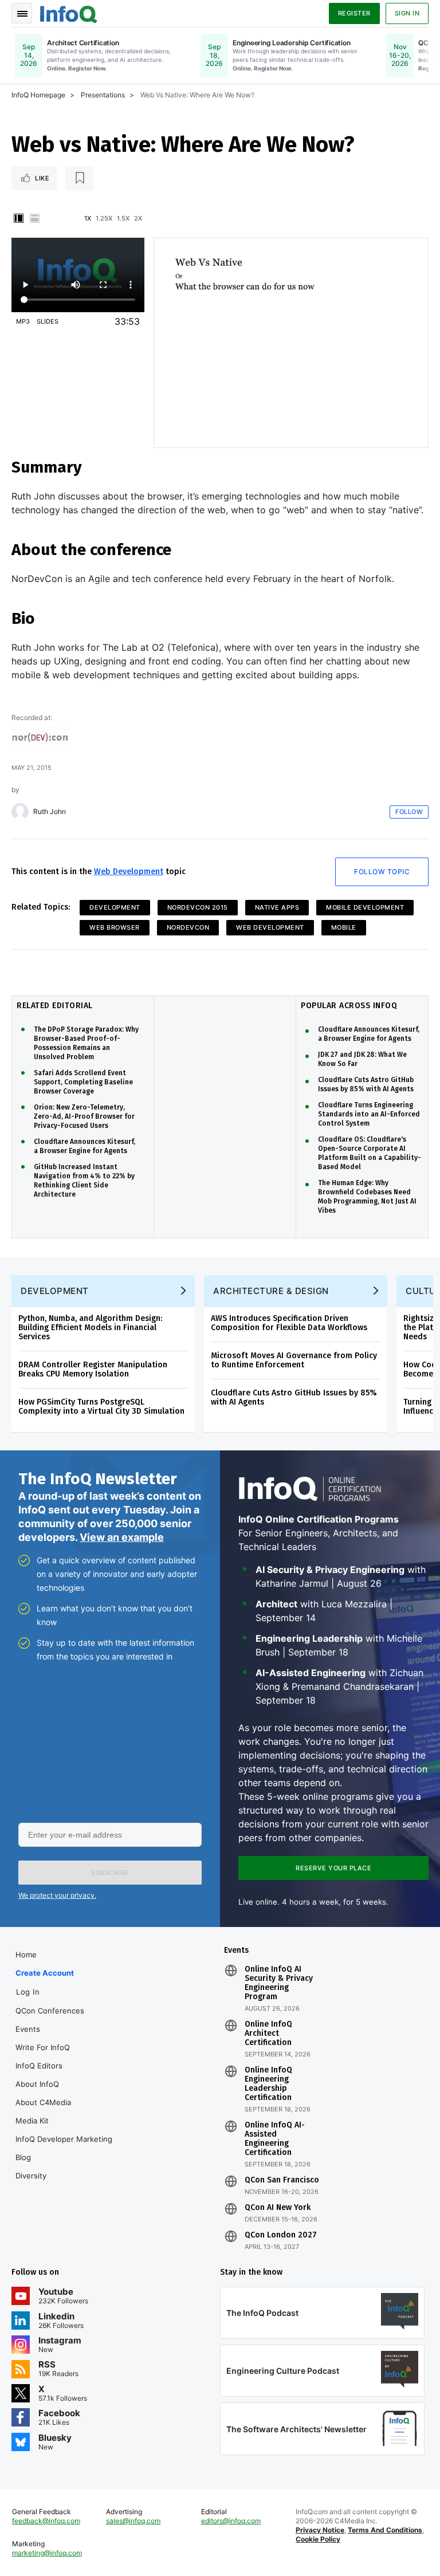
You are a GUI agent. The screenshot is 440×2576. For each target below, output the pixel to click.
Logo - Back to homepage (69, 13)
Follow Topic (382, 872)
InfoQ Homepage (38, 95)
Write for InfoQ (43, 2047)
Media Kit (32, 2121)
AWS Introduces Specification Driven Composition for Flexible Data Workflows (289, 1323)
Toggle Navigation (22, 13)
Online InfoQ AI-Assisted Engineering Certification (275, 2139)
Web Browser (115, 927)
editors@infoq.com (231, 2521)
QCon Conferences (50, 2011)
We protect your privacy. (57, 1895)
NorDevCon (188, 927)
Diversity (31, 2176)
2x (138, 218)
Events (28, 2029)
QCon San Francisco (282, 2180)
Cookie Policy (318, 2539)
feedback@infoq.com (46, 2521)
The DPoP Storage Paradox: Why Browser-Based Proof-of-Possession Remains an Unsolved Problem (86, 1043)
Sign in (407, 13)
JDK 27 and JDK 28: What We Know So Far (362, 1059)
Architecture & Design (271, 1291)
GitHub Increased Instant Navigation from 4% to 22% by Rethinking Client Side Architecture (84, 1181)
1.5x (123, 218)
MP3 (23, 321)
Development (115, 907)
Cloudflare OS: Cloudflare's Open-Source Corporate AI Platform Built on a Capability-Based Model (370, 1153)
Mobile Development (365, 907)
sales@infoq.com (133, 2521)
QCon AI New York (278, 2208)
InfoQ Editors (39, 2066)
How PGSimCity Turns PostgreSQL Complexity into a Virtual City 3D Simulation (101, 1407)
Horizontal (34, 218)
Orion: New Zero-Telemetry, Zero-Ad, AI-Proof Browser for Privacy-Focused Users (84, 1116)
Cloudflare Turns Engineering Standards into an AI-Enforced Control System (369, 1114)
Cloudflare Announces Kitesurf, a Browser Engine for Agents (85, 1146)
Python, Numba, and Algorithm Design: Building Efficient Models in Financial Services (90, 1328)
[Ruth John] (20, 812)
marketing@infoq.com (47, 2553)
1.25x (104, 218)
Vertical (18, 218)
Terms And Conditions (385, 2530)
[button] (110, 1873)
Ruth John (50, 812)
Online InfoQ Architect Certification (268, 2034)
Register (354, 13)
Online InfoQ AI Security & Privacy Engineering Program (279, 1983)
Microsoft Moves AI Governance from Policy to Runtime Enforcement (294, 1360)
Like (42, 178)
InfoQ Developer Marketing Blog (64, 2148)
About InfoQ (37, 2084)
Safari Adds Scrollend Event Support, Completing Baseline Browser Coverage (83, 1082)
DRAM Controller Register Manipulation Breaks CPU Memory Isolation (93, 1369)
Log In (28, 1992)
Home (26, 1954)
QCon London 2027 (281, 2235)
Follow (409, 812)
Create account (45, 1973)
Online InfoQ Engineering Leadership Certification (268, 2084)
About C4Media (43, 2102)
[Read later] (80, 178)
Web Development (129, 872)
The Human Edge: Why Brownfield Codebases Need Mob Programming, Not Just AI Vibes (367, 1197)
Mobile (344, 927)
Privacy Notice (320, 2530)
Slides (48, 321)
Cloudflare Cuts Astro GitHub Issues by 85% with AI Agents (366, 1084)
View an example (122, 1537)
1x (88, 218)
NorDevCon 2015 (198, 907)
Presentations (103, 95)
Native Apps (277, 907)
